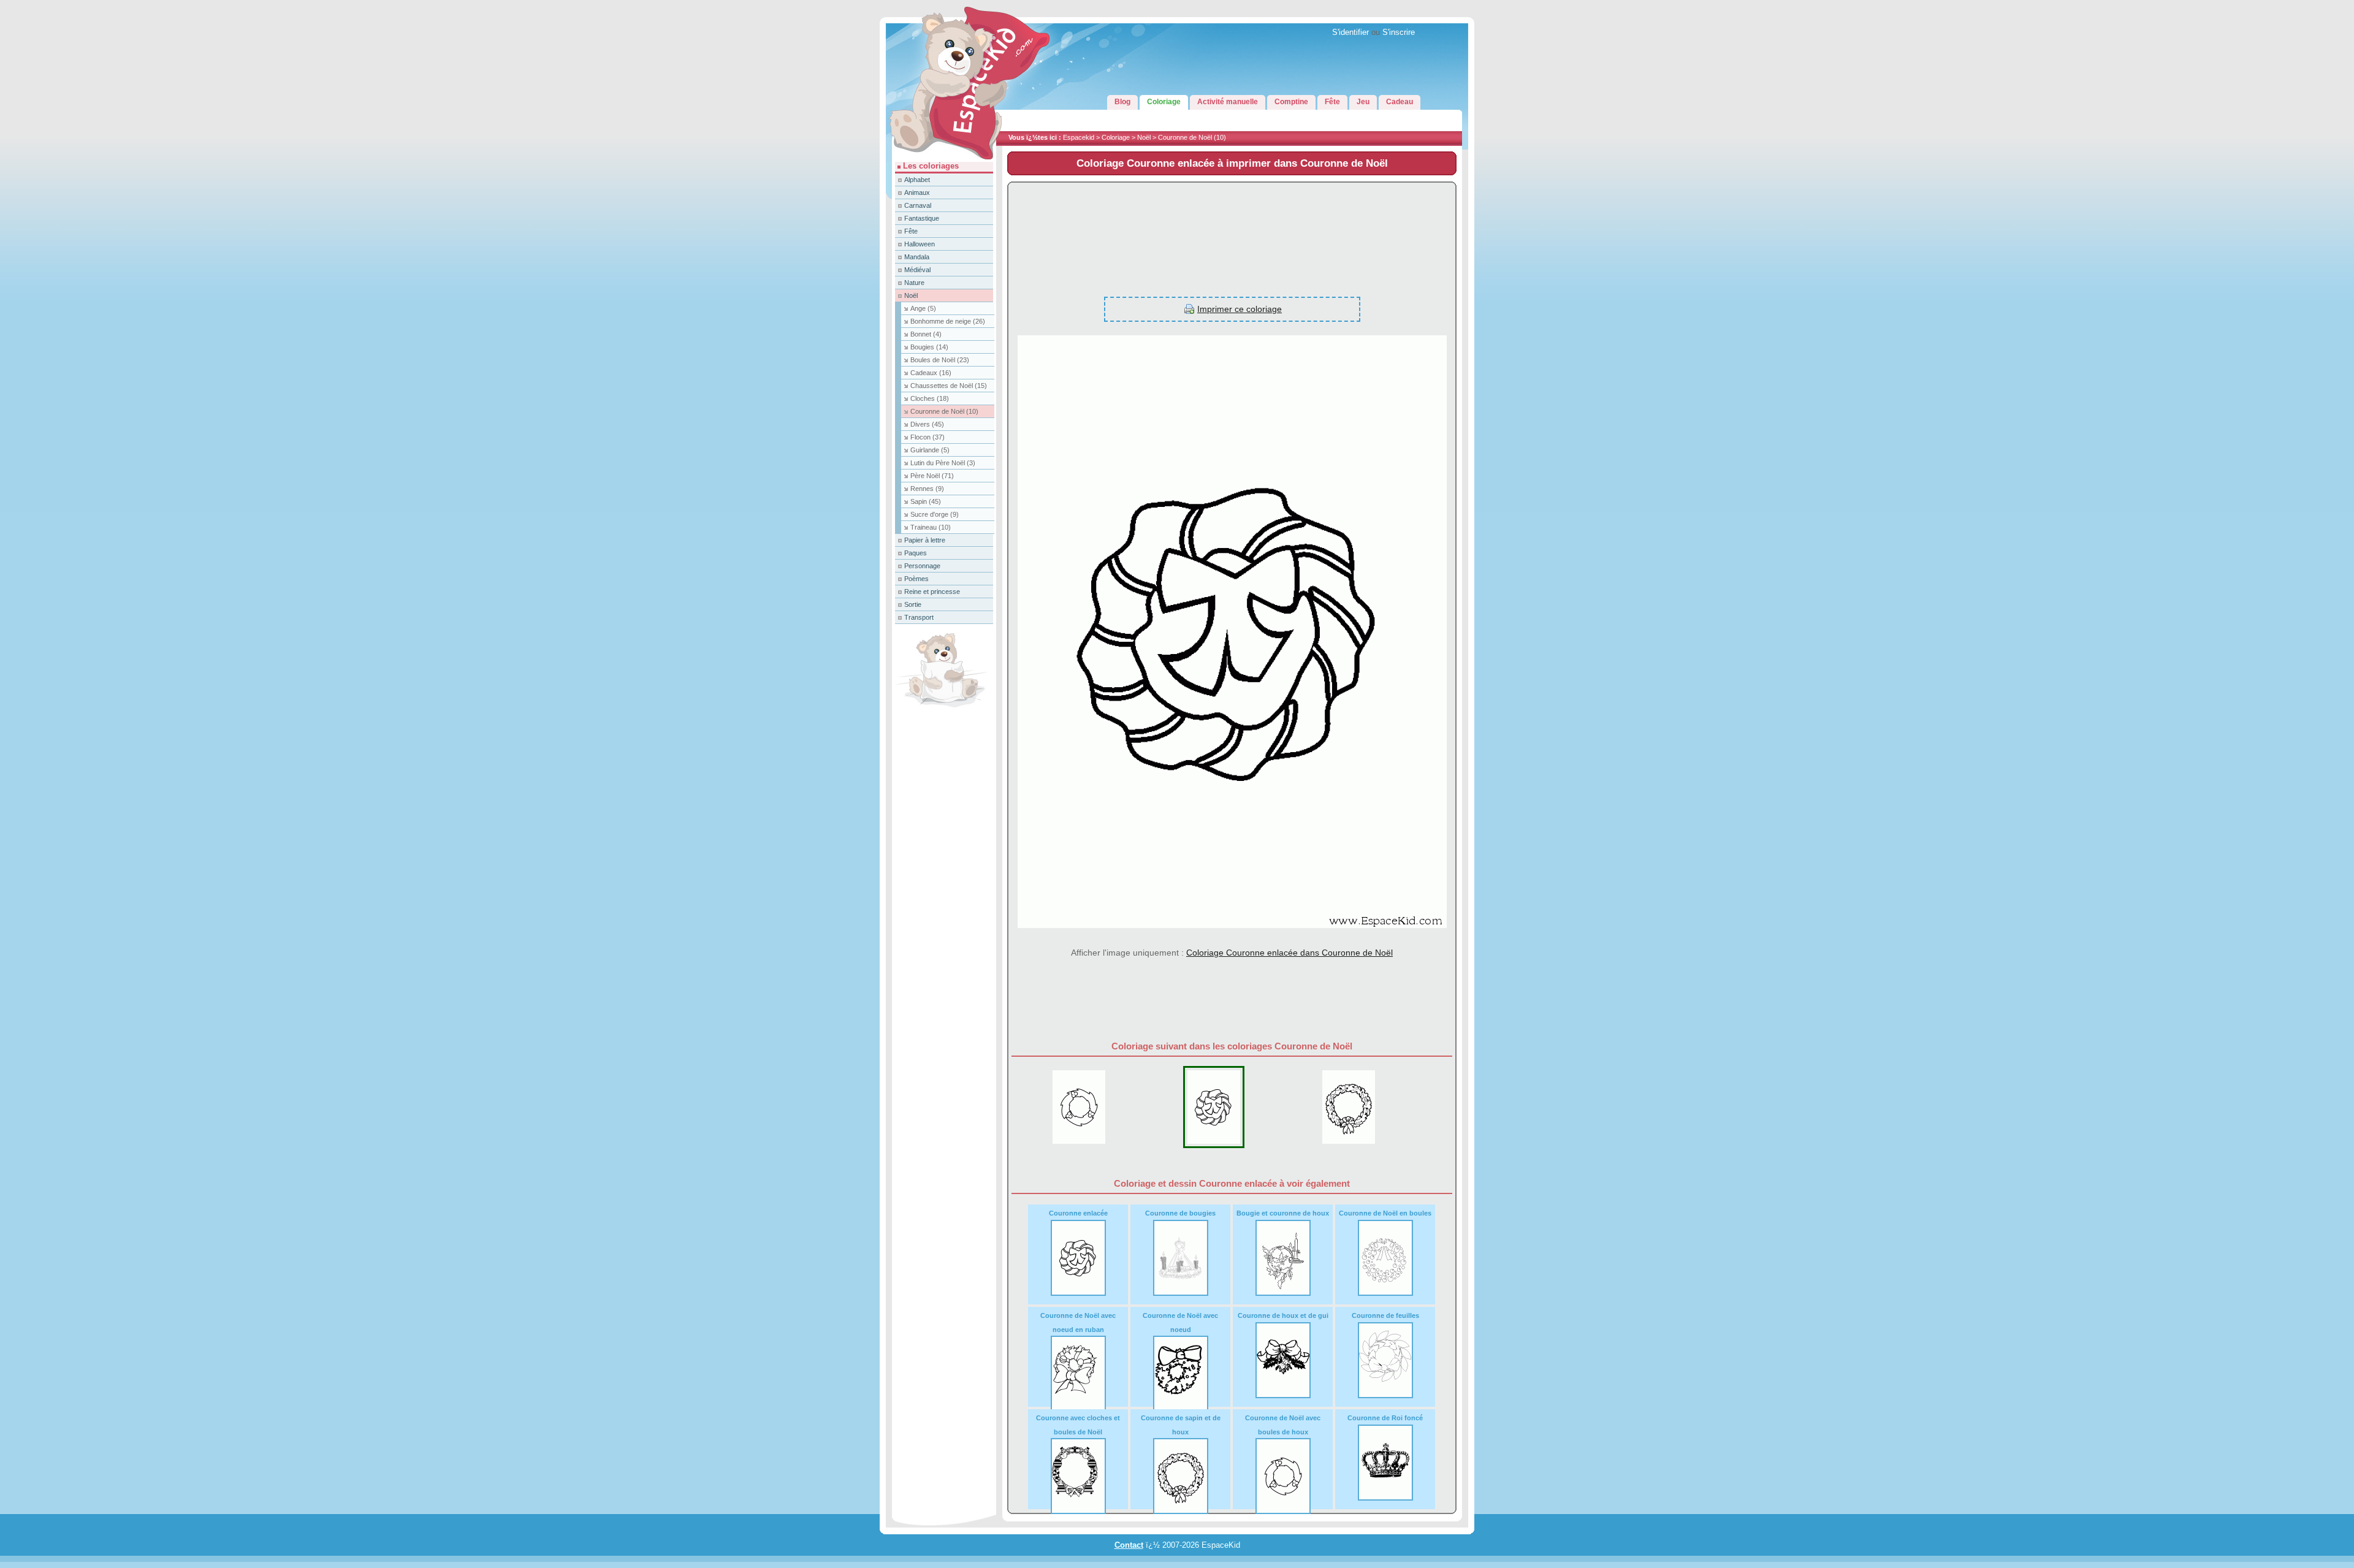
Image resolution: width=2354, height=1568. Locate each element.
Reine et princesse (932, 592)
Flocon (928, 437)
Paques (916, 553)
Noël (1144, 137)
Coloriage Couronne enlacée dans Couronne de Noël (1289, 953)
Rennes (927, 489)
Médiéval (917, 270)
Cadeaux (931, 373)
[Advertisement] (1232, 233)
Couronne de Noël (1192, 137)
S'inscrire (1399, 32)
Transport (919, 617)
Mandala (917, 257)
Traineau (931, 527)
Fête (911, 231)
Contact (1129, 1545)
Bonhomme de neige (948, 321)
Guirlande (930, 450)
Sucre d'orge (935, 514)
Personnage (922, 566)
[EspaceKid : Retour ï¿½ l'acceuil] (941, 159)
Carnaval (918, 205)
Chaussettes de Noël (949, 386)
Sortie (913, 604)
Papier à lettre (925, 540)
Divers (927, 424)
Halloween (920, 244)
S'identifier (1350, 32)
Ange (923, 308)
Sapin (926, 501)
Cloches (930, 398)
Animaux (917, 192)
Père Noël (932, 476)
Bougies (929, 347)
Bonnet (926, 334)
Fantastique (922, 218)
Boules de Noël (940, 360)
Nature (914, 283)
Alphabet (917, 180)
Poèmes (916, 579)
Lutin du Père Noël (943, 463)
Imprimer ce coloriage (1240, 309)
